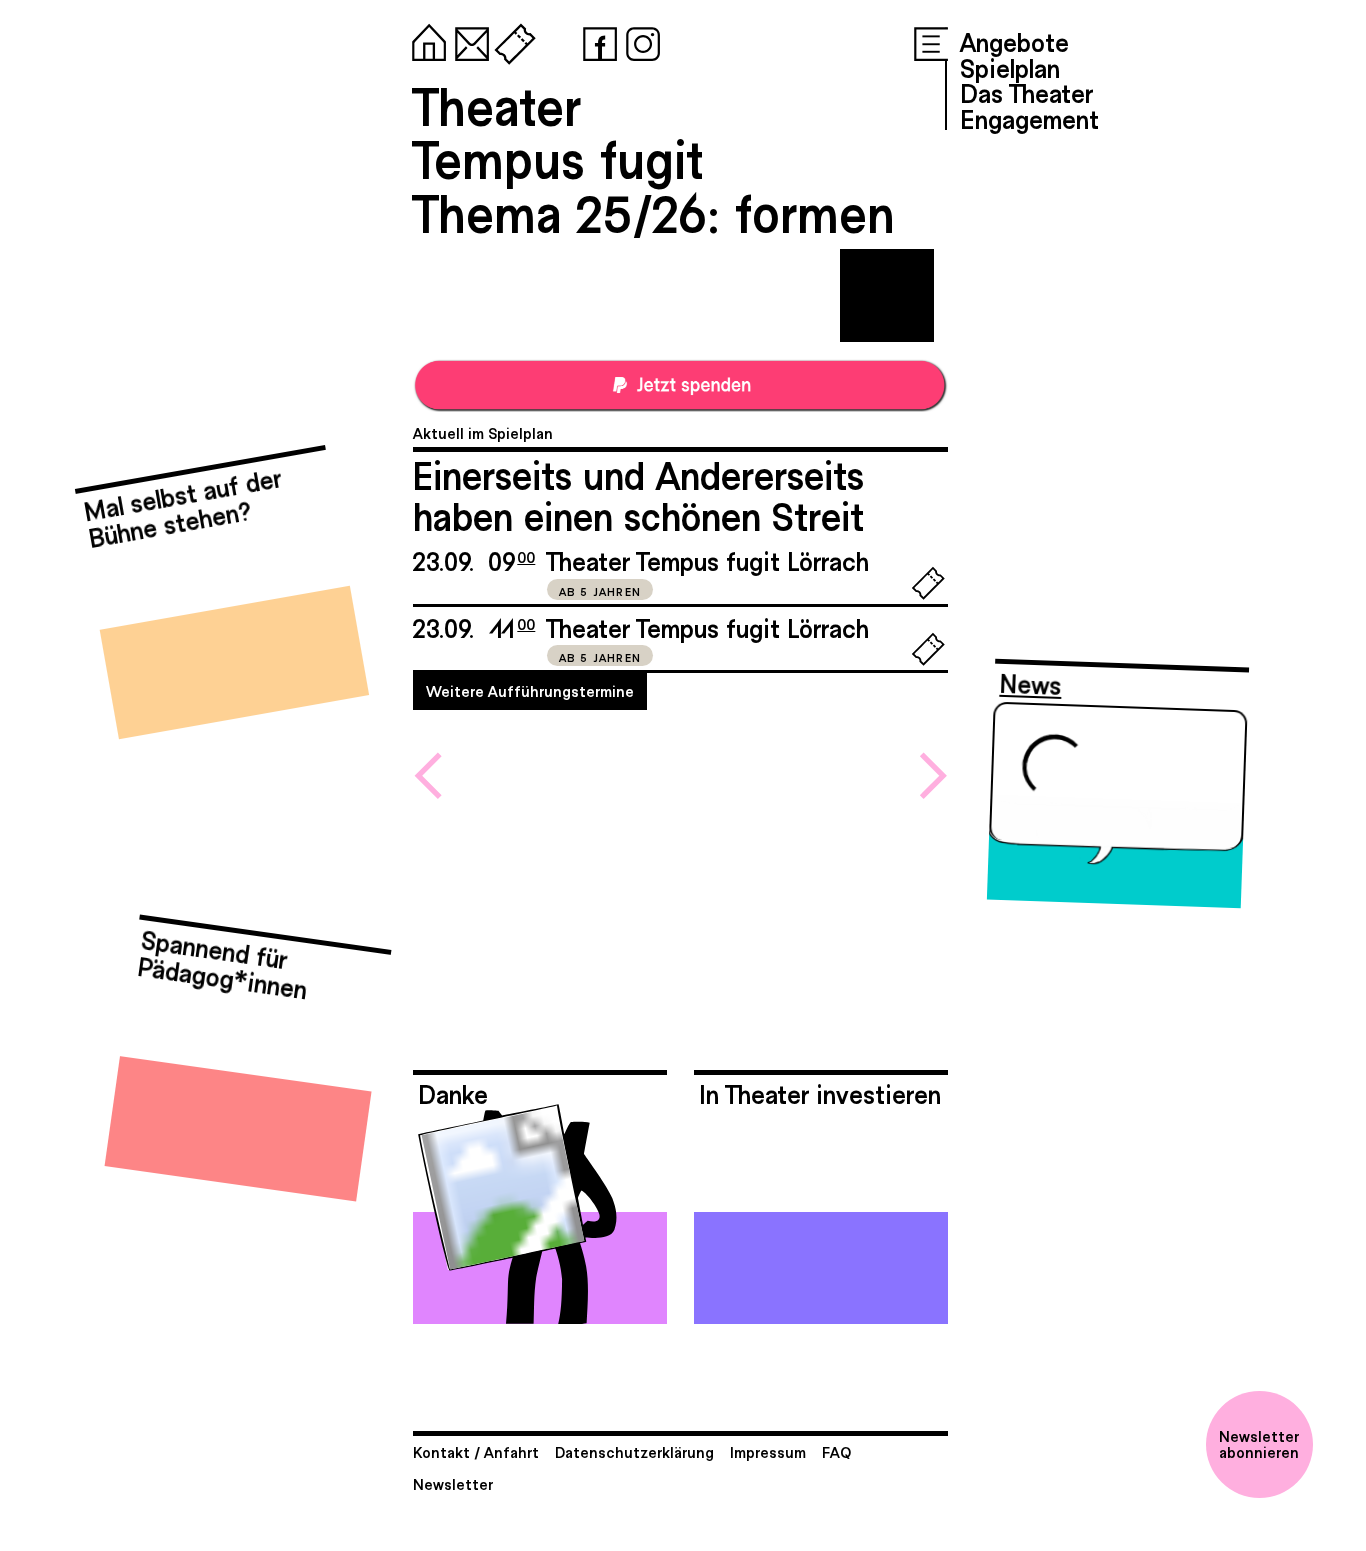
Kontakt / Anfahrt (476, 1451)
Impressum (768, 1451)
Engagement (1029, 118)
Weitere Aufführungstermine (530, 690)
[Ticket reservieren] (928, 594)
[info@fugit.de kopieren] (468, 40)
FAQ (836, 1451)
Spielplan (1010, 67)
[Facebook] (596, 40)
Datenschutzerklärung (634, 1451)
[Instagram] (639, 40)
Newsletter (453, 1483)
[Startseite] (425, 40)
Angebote (1014, 41)
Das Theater (1026, 92)
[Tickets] (511, 40)
